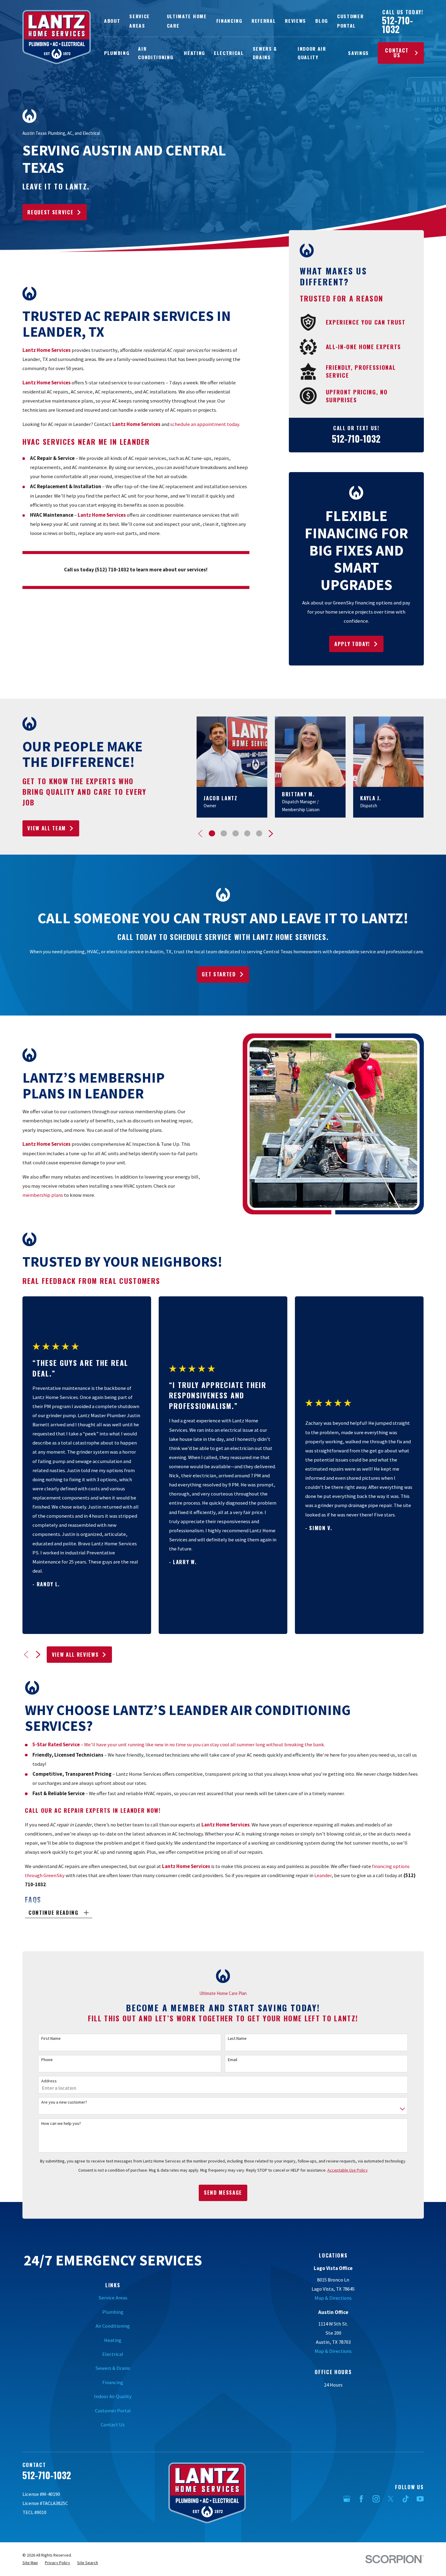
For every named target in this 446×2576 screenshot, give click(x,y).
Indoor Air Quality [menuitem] (312, 53)
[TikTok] (405, 2499)
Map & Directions (333, 2298)
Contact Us (397, 53)
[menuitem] (30, 2563)
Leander (323, 1875)
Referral (264, 21)
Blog (322, 21)
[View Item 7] (235, 833)
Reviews (296, 21)
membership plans (43, 1195)
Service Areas (113, 2298)
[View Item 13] (259, 833)
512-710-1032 (397, 25)
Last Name (237, 2038)
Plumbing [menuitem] (117, 53)
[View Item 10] (247, 833)
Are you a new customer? (64, 2102)
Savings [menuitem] (358, 53)
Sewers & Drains (113, 2368)
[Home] (57, 37)
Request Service (50, 212)
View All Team (47, 828)
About (112, 21)
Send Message (223, 2192)
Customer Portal (113, 2411)
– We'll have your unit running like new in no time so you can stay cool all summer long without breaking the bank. (179, 1745)
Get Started (219, 974)
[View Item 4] (224, 833)
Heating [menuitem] (194, 53)
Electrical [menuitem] (229, 53)
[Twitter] (391, 2499)
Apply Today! (352, 644)
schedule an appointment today (205, 424)
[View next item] (271, 834)
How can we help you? (61, 2123)
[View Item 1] (212, 833)
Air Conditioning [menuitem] (156, 53)
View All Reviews (75, 1654)
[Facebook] (361, 2499)
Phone (47, 2060)
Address (49, 2081)
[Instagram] (376, 2499)
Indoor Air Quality (113, 2396)
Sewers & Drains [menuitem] (265, 53)
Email (233, 2060)
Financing (229, 21)
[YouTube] (420, 2499)
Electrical (113, 2354)
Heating (113, 2340)
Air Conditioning (113, 2326)
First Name (51, 2038)
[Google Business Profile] (347, 2499)
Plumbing (113, 2312)
